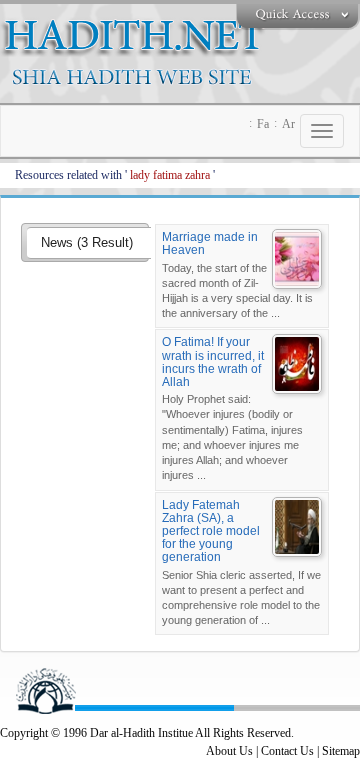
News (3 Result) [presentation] (87, 242)
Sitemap (341, 751)
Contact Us (287, 751)
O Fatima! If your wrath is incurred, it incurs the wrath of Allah (213, 362)
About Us (229, 751)
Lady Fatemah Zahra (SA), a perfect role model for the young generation (211, 531)
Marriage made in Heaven (210, 243)
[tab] (88, 243)
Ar (288, 124)
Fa (263, 124)
